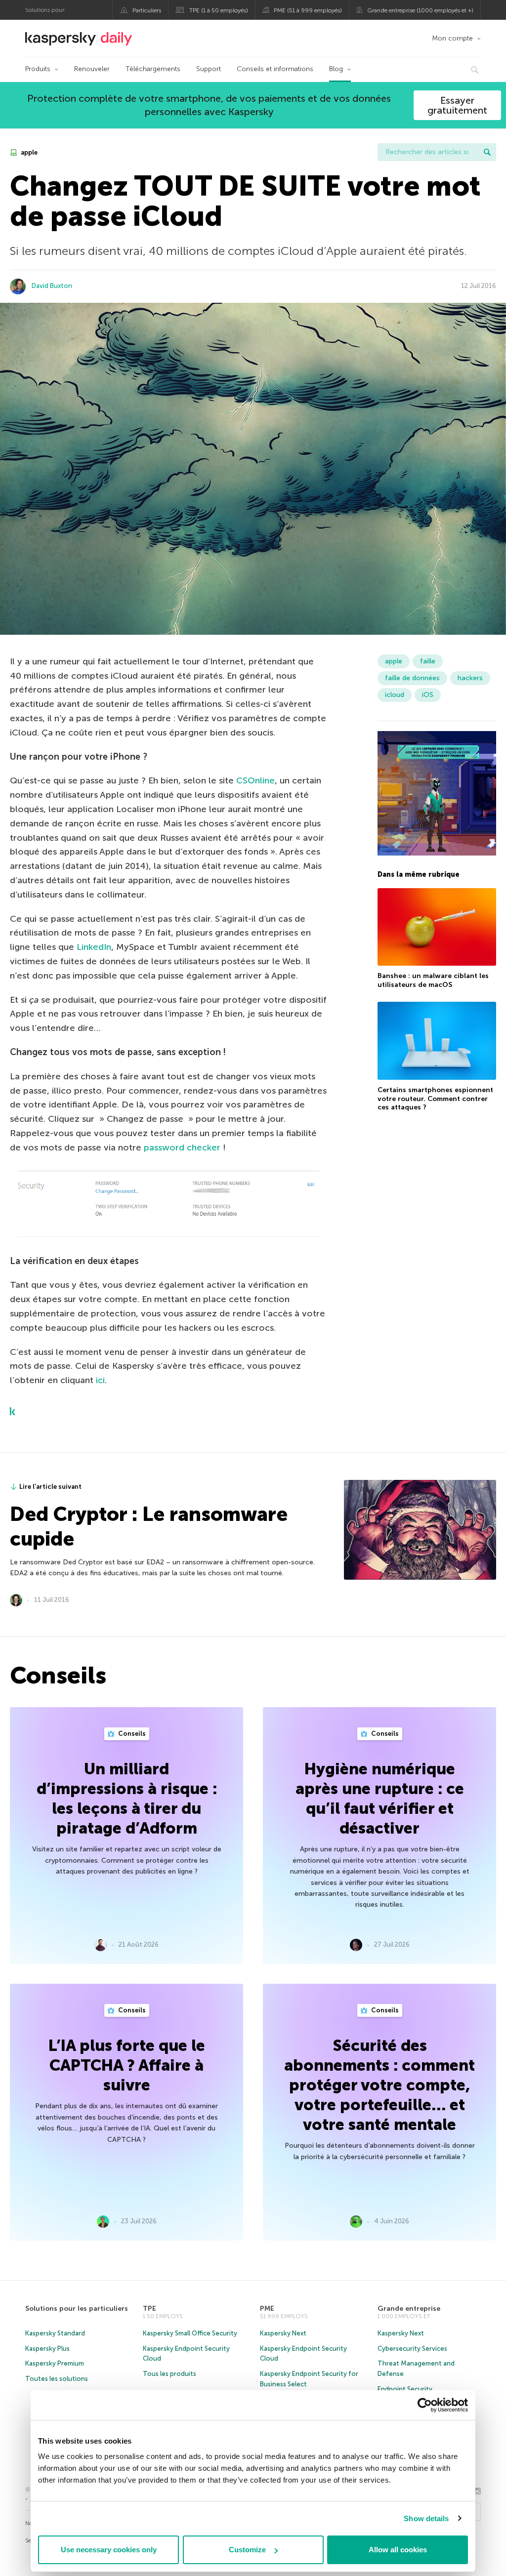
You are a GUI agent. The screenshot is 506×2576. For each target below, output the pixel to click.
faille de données (412, 678)
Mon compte (452, 38)
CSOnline (255, 780)
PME (267, 2309)
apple (28, 152)
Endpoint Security (405, 2389)
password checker (183, 1147)
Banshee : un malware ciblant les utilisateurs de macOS (433, 980)
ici (100, 1380)
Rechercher (487, 152)
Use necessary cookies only (109, 2550)
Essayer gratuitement (457, 105)
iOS (428, 695)
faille (428, 661)
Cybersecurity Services (412, 2349)
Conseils (131, 1734)
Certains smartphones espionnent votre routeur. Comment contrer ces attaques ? (435, 1099)
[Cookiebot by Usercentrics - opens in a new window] (425, 2405)
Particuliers (147, 10)
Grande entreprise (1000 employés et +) (420, 10)
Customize (247, 2550)
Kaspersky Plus (47, 2349)
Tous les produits (169, 2374)
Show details (426, 2518)
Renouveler (92, 69)
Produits (38, 69)
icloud (395, 695)
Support (209, 69)
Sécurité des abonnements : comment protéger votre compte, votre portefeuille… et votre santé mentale (379, 2085)
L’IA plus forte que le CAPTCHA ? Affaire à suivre (127, 2065)
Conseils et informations (275, 69)
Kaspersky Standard (55, 2333)
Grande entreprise (409, 2309)
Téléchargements (153, 69)
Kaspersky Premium (55, 2363)
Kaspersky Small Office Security (190, 2333)
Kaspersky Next (283, 2333)
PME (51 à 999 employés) (308, 10)
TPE (149, 2309)
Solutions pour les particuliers (77, 2309)
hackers (470, 678)
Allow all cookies (398, 2550)
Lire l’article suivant (50, 1487)
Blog (336, 69)
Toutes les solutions (57, 2379)
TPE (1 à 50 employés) (219, 10)
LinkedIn (94, 947)
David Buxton (52, 286)
